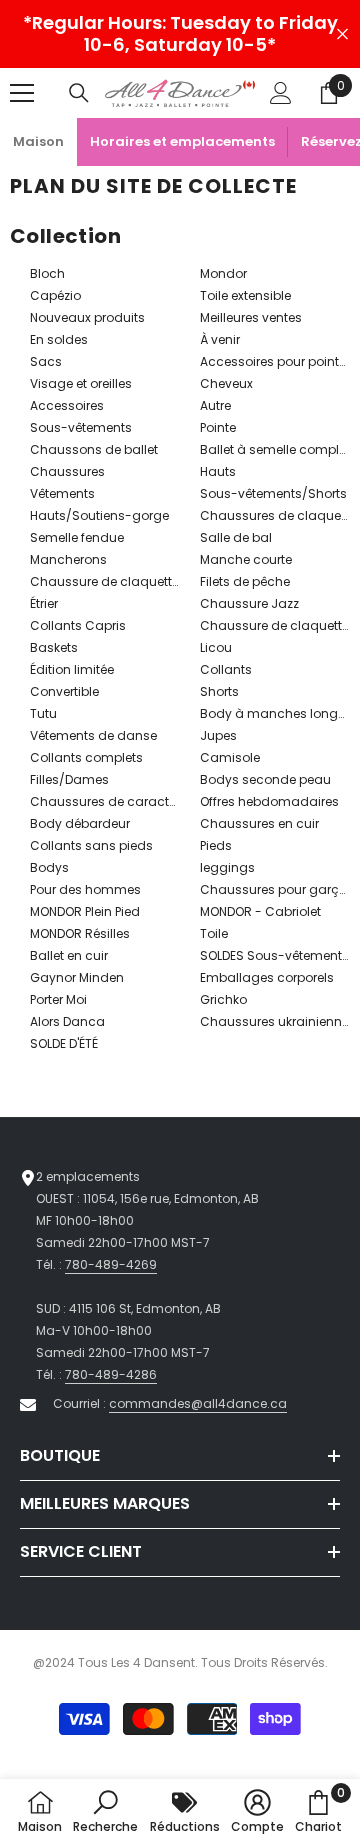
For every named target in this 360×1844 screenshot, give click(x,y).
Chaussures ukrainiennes (278, 1021)
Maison (38, 141)
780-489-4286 (111, 1374)
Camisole (230, 757)
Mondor (223, 273)
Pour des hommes (85, 889)
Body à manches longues (280, 713)
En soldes (59, 339)
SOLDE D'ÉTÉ (64, 1043)
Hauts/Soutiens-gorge (99, 515)
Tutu (43, 713)
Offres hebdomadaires (269, 801)
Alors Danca (67, 1021)
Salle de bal (236, 537)
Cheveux (226, 383)
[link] (105, 1811)
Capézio (55, 295)
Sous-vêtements (81, 427)
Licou (216, 647)
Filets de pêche (245, 581)
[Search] (79, 93)
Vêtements (62, 493)
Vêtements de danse (93, 735)
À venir (220, 339)
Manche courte (246, 559)
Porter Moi (58, 999)
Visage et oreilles (81, 383)
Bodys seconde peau (265, 779)
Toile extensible (245, 295)
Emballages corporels (267, 977)
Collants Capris (78, 625)
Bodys (49, 867)
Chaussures (67, 471)
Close (342, 34)
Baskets (54, 647)
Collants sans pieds (91, 845)
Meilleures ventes (251, 317)
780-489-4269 (111, 1264)
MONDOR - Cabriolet (260, 911)
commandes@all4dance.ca (198, 1403)
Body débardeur (80, 823)
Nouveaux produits (87, 317)
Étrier (44, 603)
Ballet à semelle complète (278, 449)
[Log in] (281, 93)
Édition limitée (72, 669)
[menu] (22, 93)
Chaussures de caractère (108, 801)
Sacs (46, 361)
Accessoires (67, 405)
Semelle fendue (77, 537)
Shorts (219, 691)
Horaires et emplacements (182, 141)
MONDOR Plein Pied (85, 911)
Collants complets (86, 757)
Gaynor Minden (77, 977)
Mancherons (68, 559)
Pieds (216, 845)
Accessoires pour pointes (276, 361)
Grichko (223, 999)
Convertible (64, 691)
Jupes (218, 735)
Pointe (218, 427)
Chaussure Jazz (249, 603)
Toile (214, 933)
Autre (215, 405)
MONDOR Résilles (80, 933)
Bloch (47, 273)
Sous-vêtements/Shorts (273, 493)
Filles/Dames (69, 779)
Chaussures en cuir (259, 823)
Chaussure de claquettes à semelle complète (169, 581)
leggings (227, 867)
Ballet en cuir (69, 955)
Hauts (218, 471)
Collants (226, 669)
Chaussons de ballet (94, 449)
